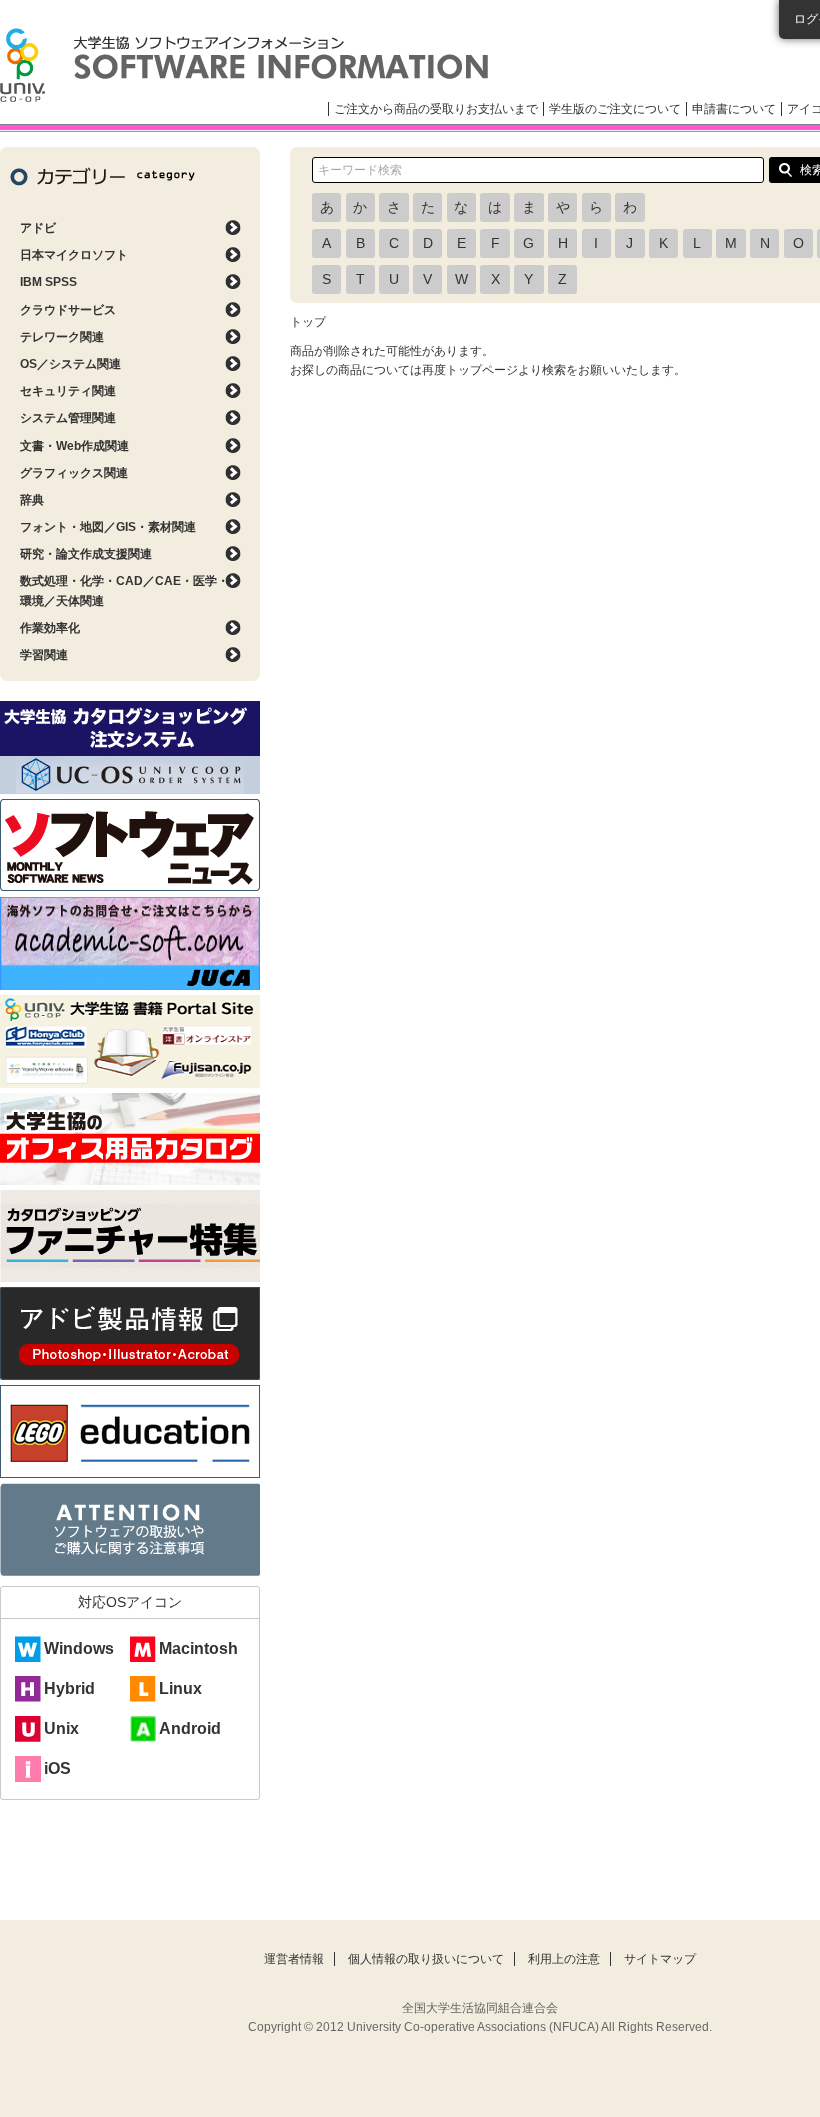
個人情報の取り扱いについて (426, 1959)
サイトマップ (660, 1959)
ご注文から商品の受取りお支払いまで (436, 109)
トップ (308, 322)
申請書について (734, 109)
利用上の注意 (564, 1959)
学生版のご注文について (615, 109)
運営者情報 (294, 1959)
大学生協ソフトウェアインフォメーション (244, 65)
